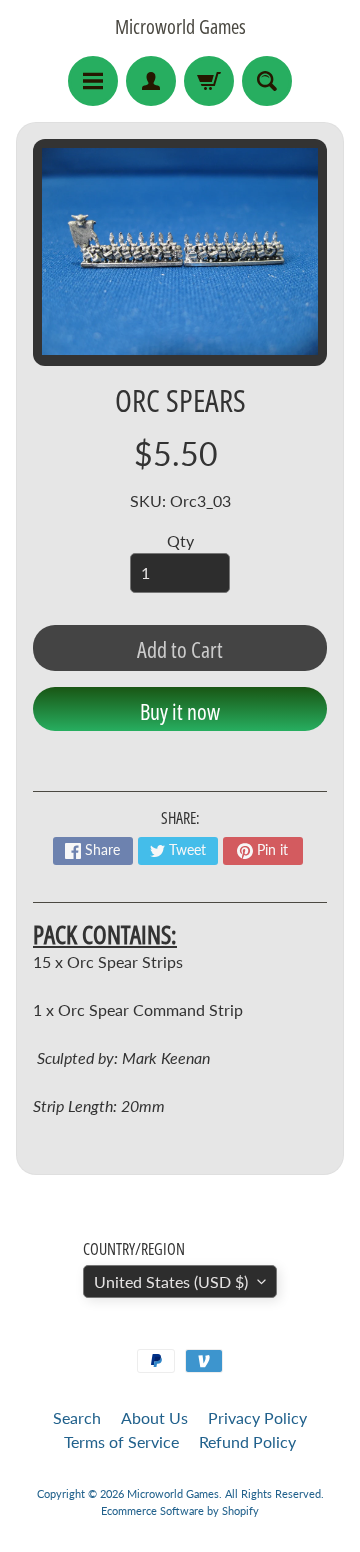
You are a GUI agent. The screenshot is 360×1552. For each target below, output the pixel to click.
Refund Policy (247, 1441)
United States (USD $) (171, 1281)
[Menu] (93, 81)
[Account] (151, 81)
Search (77, 1417)
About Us (154, 1417)
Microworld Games (180, 27)
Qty (180, 540)
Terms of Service (121, 1441)
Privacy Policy (257, 1417)
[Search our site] (267, 81)
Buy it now (180, 711)
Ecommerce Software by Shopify (180, 1510)
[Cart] (209, 81)
